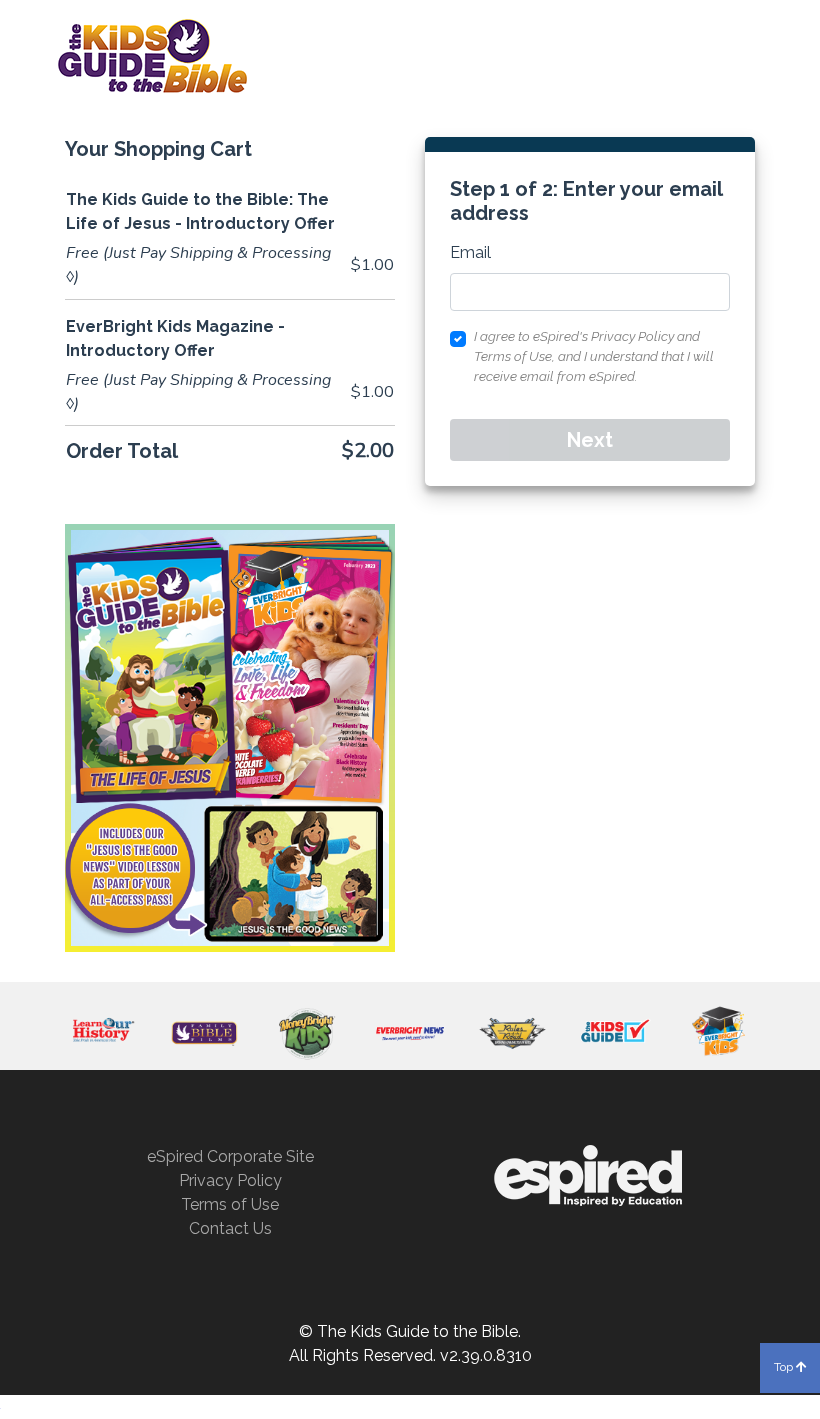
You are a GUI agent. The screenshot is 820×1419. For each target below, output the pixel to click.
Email (470, 252)
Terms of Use (230, 1204)
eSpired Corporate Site (230, 1156)
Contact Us (230, 1228)
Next (590, 440)
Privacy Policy (230, 1180)
